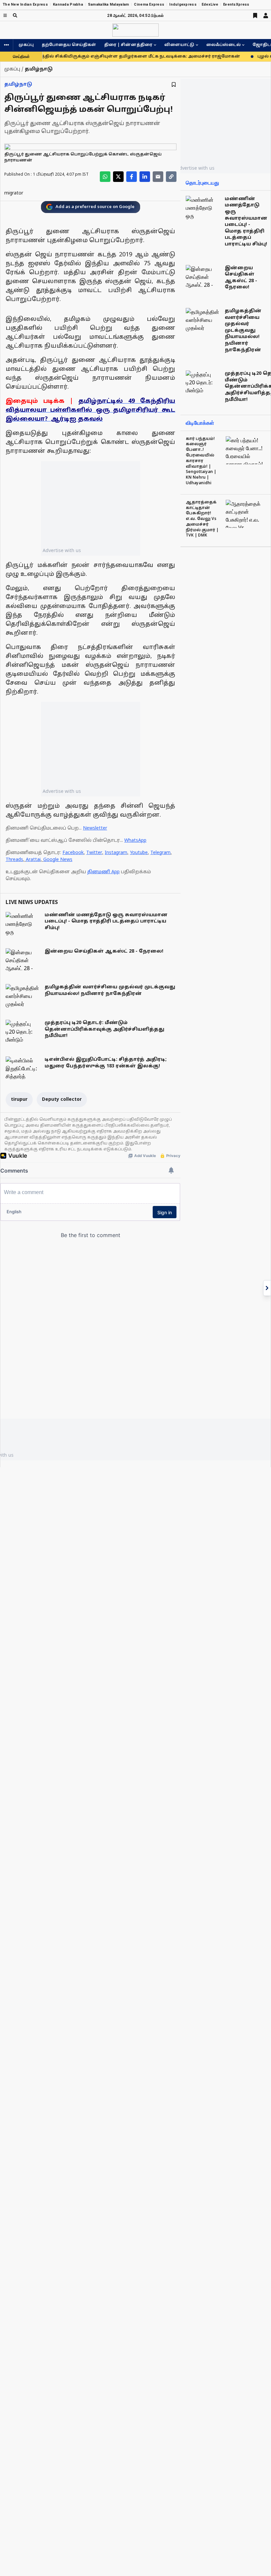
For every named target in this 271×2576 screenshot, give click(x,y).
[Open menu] (5, 15)
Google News (58, 860)
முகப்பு (26, 45)
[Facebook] (132, 177)
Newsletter (95, 828)
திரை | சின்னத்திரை (128, 45)
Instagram (116, 853)
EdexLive (210, 4)
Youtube (139, 853)
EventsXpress (236, 4)
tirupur (19, 1100)
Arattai (33, 860)
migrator (14, 193)
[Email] (158, 177)
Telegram (160, 853)
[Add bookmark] (174, 85)
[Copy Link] (171, 177)
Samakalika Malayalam (109, 4)
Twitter (94, 853)
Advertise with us (62, 550)
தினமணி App (103, 872)
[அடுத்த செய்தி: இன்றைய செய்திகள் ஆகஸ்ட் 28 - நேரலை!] (267, 1288)
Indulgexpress (183, 4)
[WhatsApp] (105, 177)
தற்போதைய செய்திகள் (69, 45)
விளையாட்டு (179, 45)
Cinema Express (149, 4)
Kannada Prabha (68, 4)
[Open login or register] (266, 16)
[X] (118, 177)
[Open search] (15, 15)
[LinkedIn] (145, 177)
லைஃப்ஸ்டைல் (223, 45)
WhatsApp (135, 841)
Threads (14, 860)
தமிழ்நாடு (18, 85)
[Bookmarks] (255, 16)
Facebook (73, 853)
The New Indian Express (25, 4)
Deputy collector (62, 1100)
